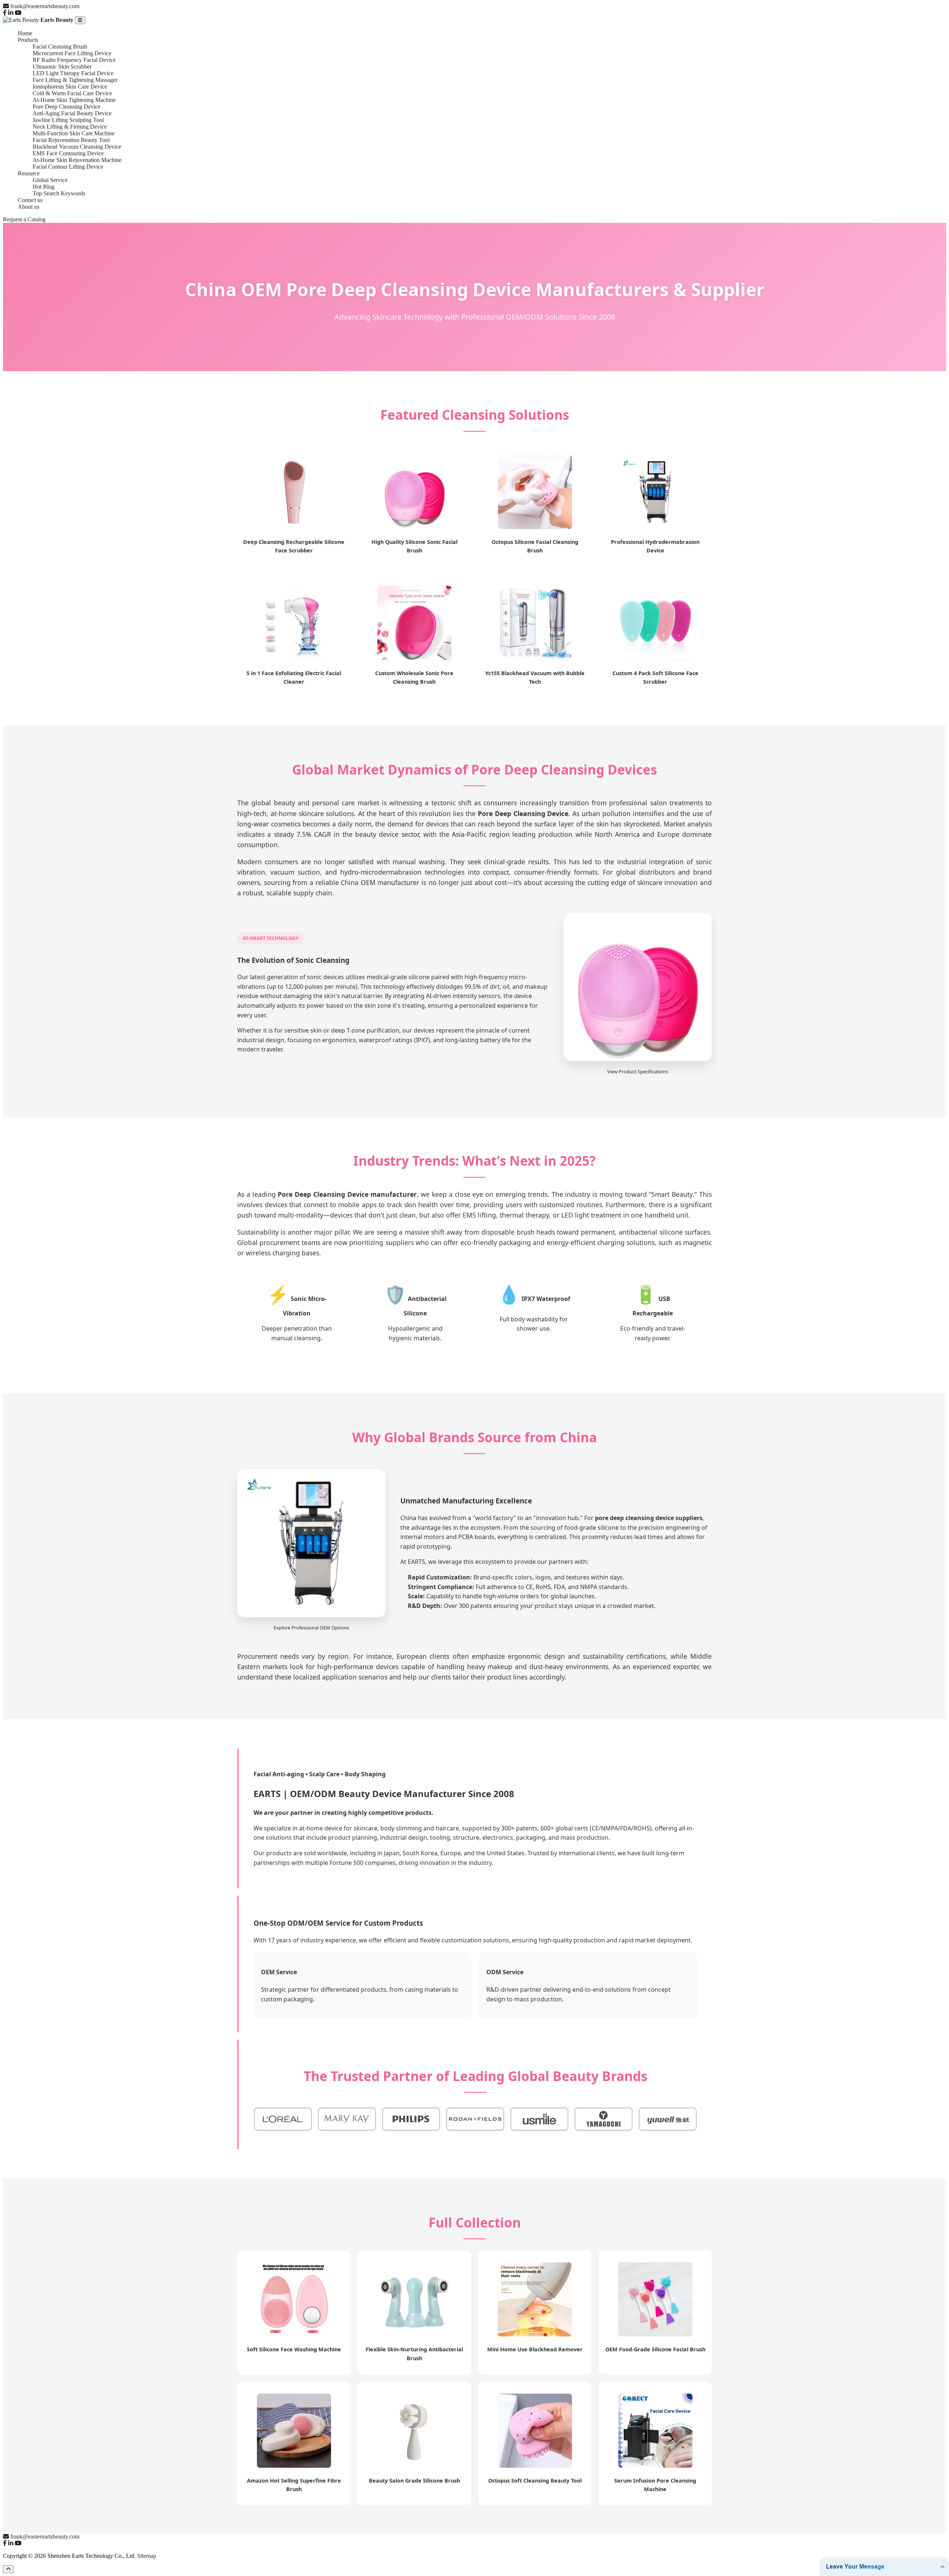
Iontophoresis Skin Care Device (70, 87)
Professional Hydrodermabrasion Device (655, 546)
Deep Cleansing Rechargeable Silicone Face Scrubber (294, 546)
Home (25, 33)
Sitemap (147, 2556)
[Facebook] (5, 13)
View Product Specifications (638, 1071)
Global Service (50, 180)
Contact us (30, 200)
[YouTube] (18, 13)
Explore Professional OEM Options (311, 1628)
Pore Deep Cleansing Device (67, 107)
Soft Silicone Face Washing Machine (294, 2349)
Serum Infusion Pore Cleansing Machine (655, 2485)
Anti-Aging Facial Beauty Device (72, 113)
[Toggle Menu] (80, 20)
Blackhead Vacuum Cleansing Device (77, 147)
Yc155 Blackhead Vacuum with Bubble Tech (535, 677)
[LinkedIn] (11, 13)
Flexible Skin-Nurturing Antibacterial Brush (414, 2354)
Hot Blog (44, 187)
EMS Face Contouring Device (68, 153)
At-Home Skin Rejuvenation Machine (77, 160)
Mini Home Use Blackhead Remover (535, 2349)
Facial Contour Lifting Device (68, 167)
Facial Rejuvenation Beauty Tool (71, 140)
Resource (29, 173)
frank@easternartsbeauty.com (45, 6)
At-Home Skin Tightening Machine (74, 100)
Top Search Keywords (59, 193)
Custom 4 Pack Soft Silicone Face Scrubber (655, 677)
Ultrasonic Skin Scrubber (62, 67)
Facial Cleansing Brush (60, 47)
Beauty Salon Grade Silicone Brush (414, 2481)
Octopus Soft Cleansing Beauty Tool (535, 2481)
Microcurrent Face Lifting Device (72, 53)
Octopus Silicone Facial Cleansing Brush (535, 546)
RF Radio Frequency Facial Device (74, 60)
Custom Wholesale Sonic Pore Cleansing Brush (414, 677)
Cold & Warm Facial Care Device (72, 93)
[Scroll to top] (8, 2569)
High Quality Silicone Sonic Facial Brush (414, 546)
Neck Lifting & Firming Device (70, 127)
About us (29, 207)
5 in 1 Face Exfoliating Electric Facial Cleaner (294, 677)
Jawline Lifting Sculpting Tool (68, 120)
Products (28, 40)
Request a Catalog (24, 219)
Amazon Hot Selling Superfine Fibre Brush (294, 2485)
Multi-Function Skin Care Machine (74, 133)
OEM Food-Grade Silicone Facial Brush (655, 2349)
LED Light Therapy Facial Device (73, 73)
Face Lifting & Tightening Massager (75, 80)
